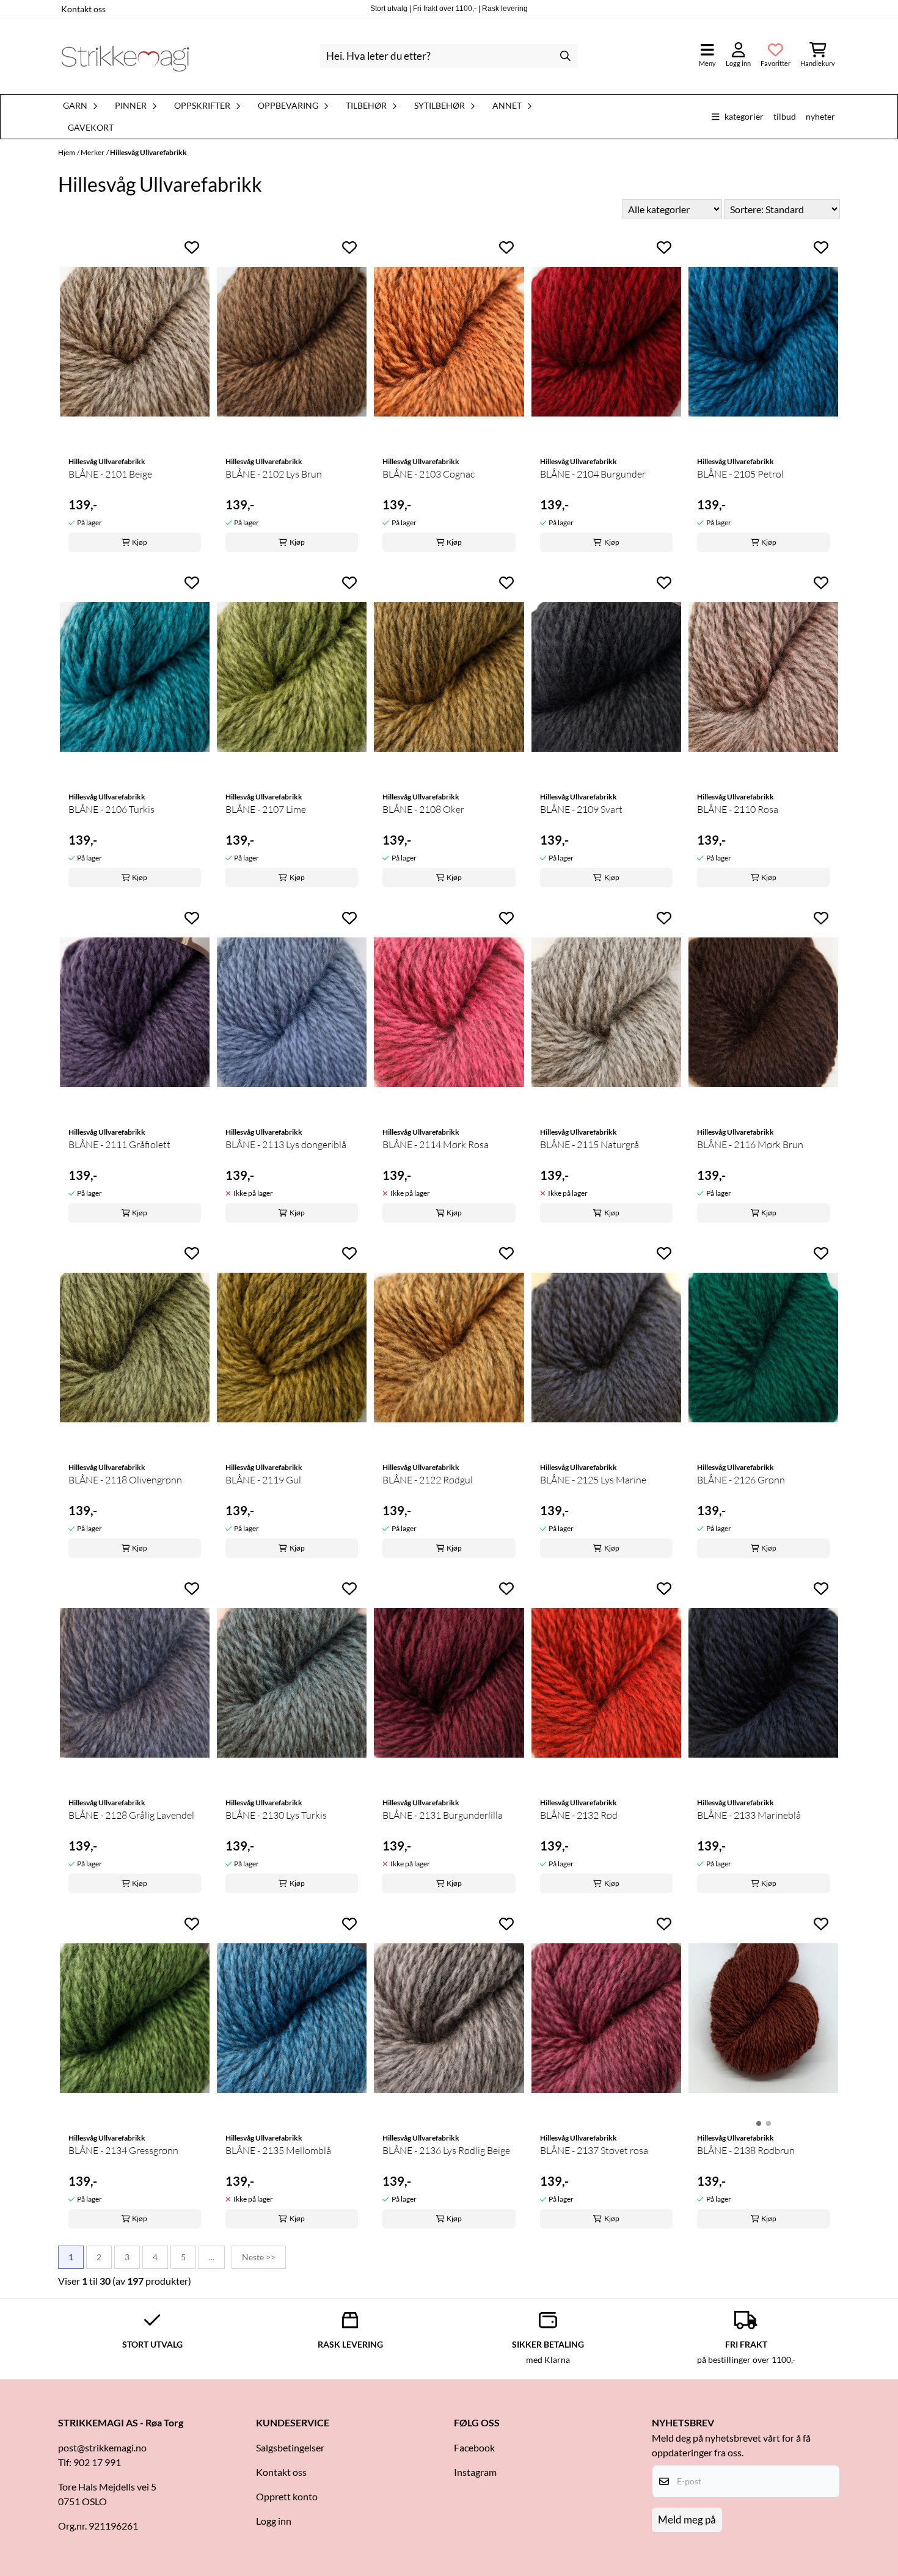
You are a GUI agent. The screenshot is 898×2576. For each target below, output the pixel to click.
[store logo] (125, 56)
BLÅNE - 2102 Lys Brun (274, 474)
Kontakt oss (83, 9)
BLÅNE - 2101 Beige (110, 474)
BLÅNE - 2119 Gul (263, 1480)
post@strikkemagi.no (102, 2447)
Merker (93, 152)
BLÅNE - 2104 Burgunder (593, 474)
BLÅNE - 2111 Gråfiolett (119, 1144)
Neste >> (259, 2257)
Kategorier (744, 116)
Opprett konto (287, 2496)
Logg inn (274, 2521)
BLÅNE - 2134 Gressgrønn (123, 2150)
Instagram (475, 2472)
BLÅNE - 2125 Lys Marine (593, 1480)
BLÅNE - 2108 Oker (423, 809)
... (212, 2257)
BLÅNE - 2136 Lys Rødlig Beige (446, 2150)
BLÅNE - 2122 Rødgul (428, 1480)
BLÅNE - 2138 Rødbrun (746, 2150)
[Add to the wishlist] (192, 247)
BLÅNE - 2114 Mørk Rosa (436, 1144)
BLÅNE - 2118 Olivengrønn (125, 1480)
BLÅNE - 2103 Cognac (429, 474)
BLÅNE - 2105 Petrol (740, 474)
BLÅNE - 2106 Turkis (111, 809)
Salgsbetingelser (290, 2447)
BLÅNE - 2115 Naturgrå (590, 1144)
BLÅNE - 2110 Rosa (738, 809)
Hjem (67, 152)
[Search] (566, 56)
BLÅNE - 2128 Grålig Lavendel (131, 1815)
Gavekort (91, 128)
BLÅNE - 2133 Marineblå (749, 1815)
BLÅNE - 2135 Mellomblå (278, 2150)
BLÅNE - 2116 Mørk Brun (750, 1144)
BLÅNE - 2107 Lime (266, 809)
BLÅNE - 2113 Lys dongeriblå (286, 1144)
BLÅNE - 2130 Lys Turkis (276, 1815)
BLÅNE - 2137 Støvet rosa (594, 2150)
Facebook (474, 2447)
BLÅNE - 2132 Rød (579, 1815)
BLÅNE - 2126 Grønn (741, 1480)
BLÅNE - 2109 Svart (581, 809)
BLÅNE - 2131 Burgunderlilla (443, 1815)
